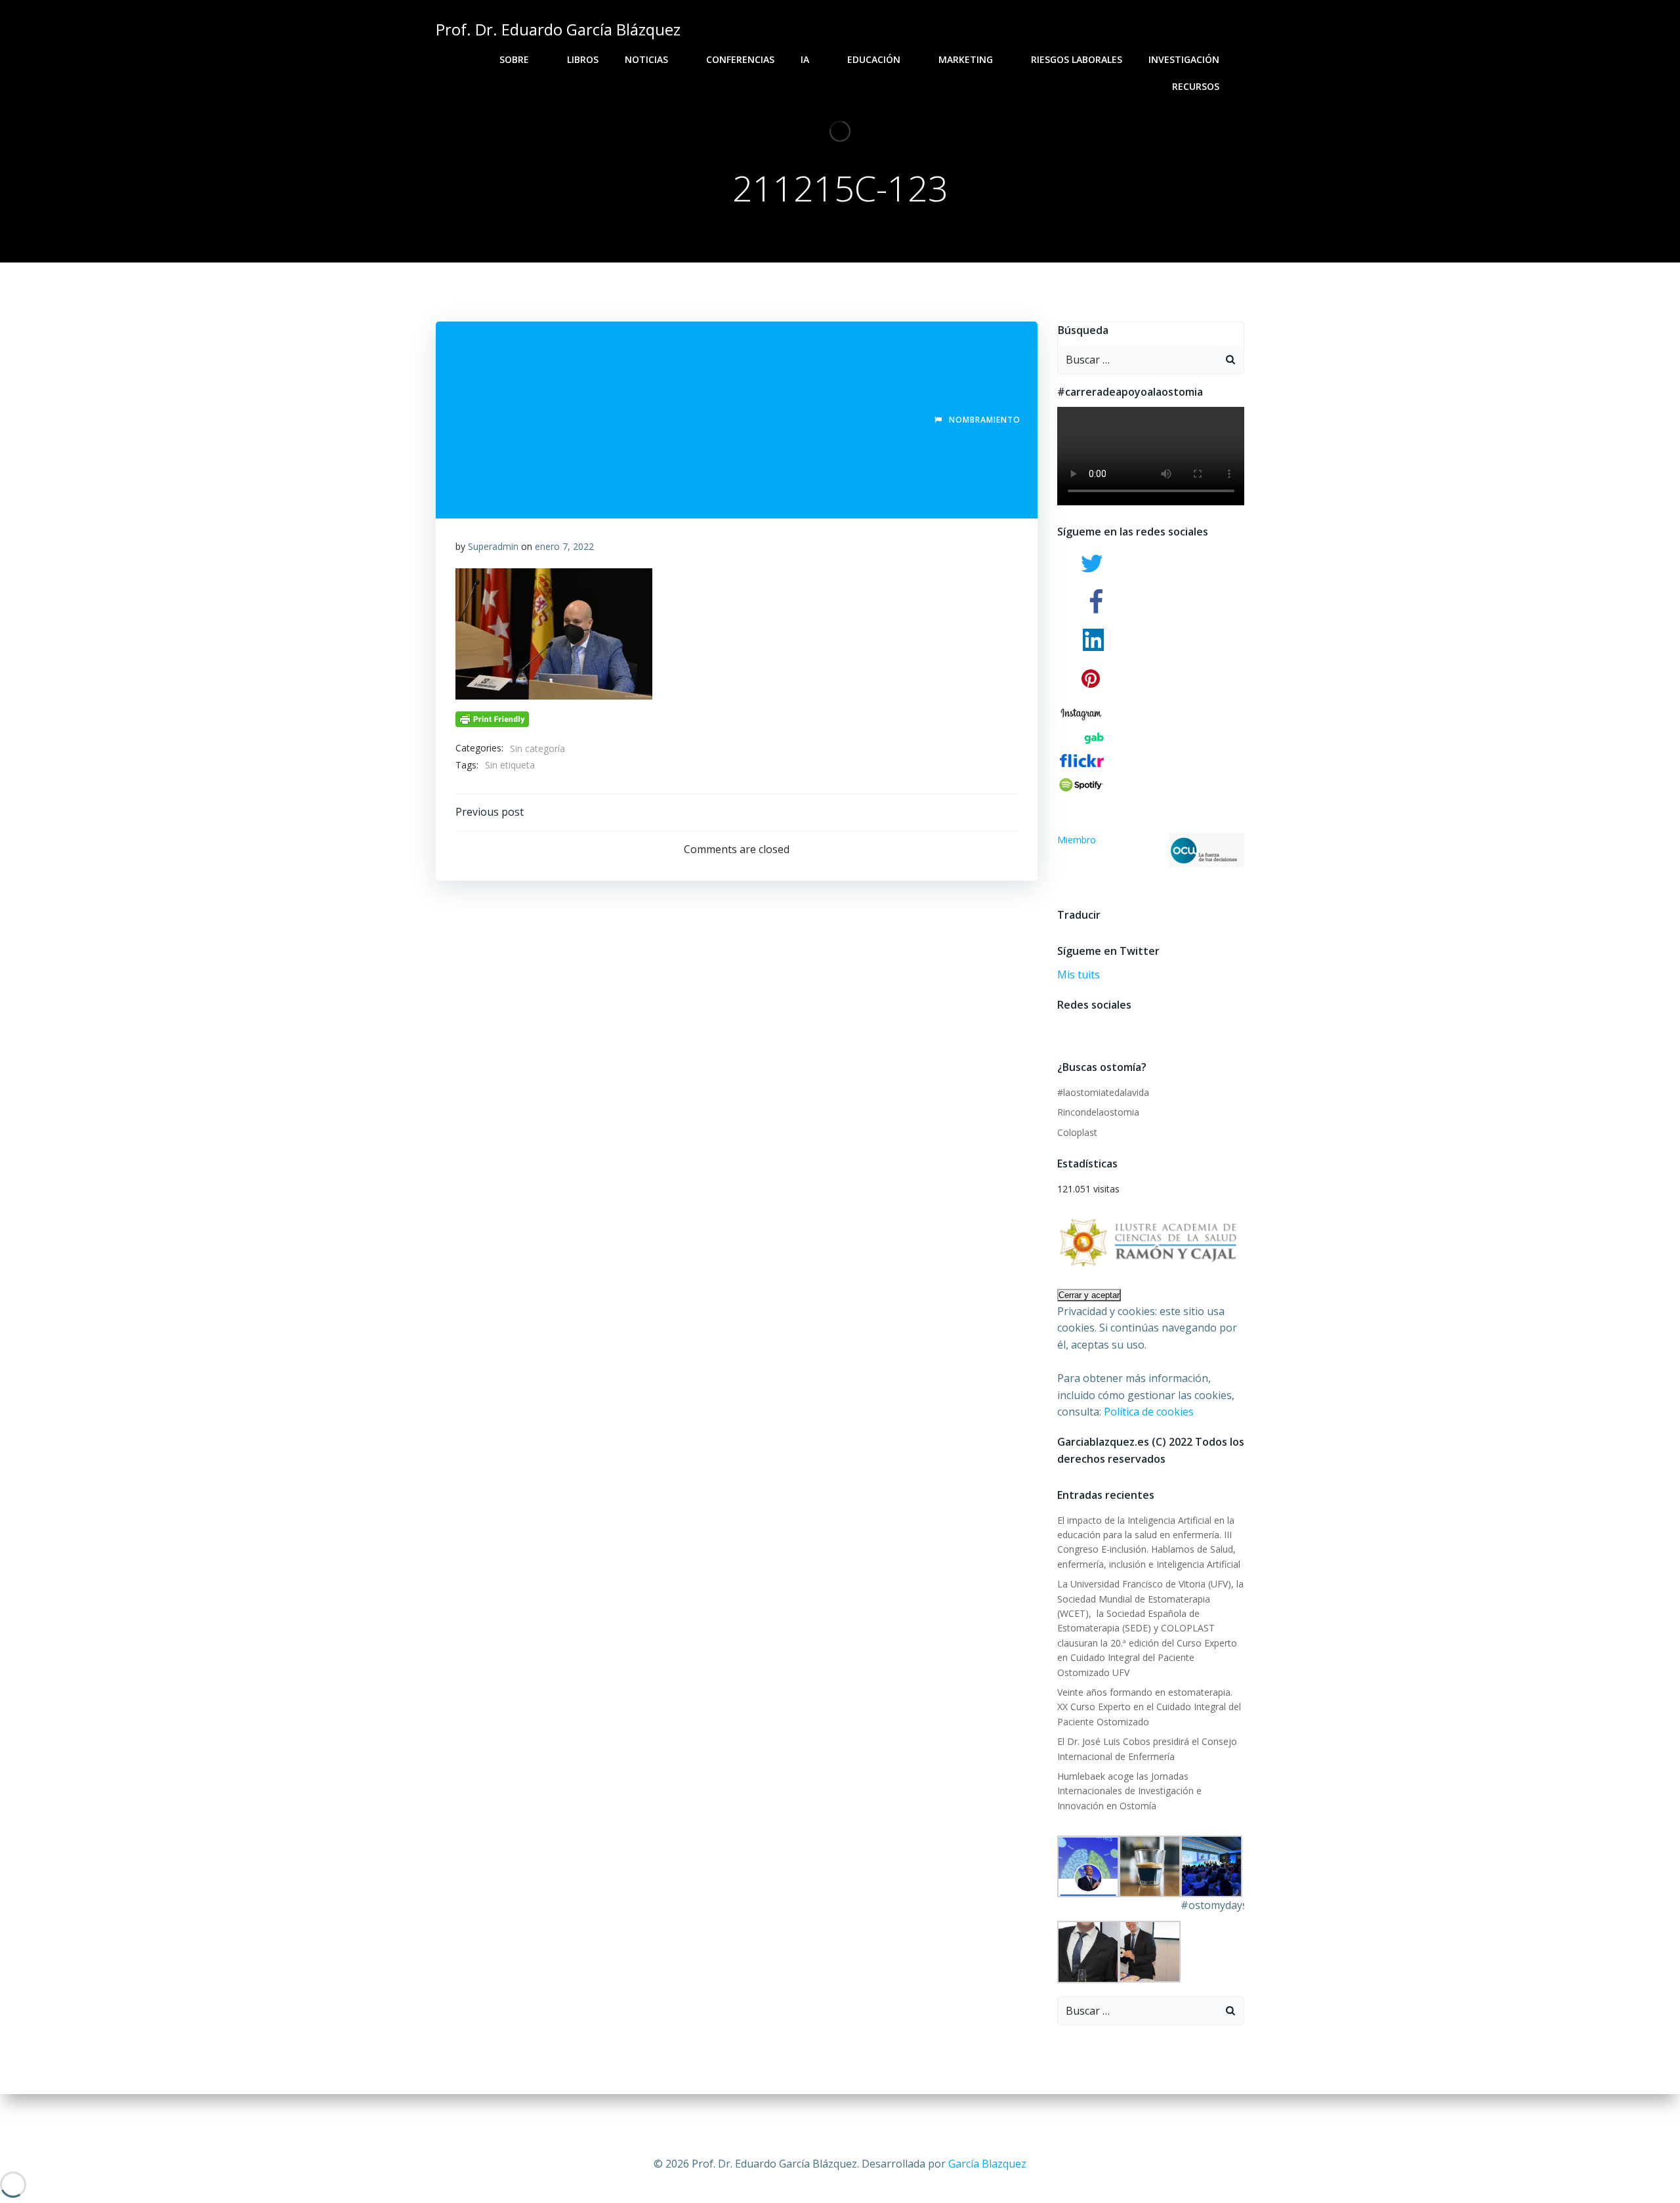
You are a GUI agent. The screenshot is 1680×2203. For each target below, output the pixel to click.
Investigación (1184, 59)
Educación (874, 59)
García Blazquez (987, 2164)
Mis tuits (1079, 975)
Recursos (1196, 86)
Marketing (966, 59)
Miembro (1077, 840)
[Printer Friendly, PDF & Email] (492, 718)
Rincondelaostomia (1098, 1112)
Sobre (514, 59)
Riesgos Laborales (1077, 59)
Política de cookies (1149, 1412)
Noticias (646, 59)
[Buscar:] (1138, 360)
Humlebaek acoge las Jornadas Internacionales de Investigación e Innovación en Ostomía (1129, 1791)
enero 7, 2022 (564, 546)
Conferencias (740, 59)
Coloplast (1077, 1132)
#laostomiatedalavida (1103, 1092)
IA (805, 59)
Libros (583, 59)
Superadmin (493, 546)
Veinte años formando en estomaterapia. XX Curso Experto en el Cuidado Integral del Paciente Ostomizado (1149, 1707)
